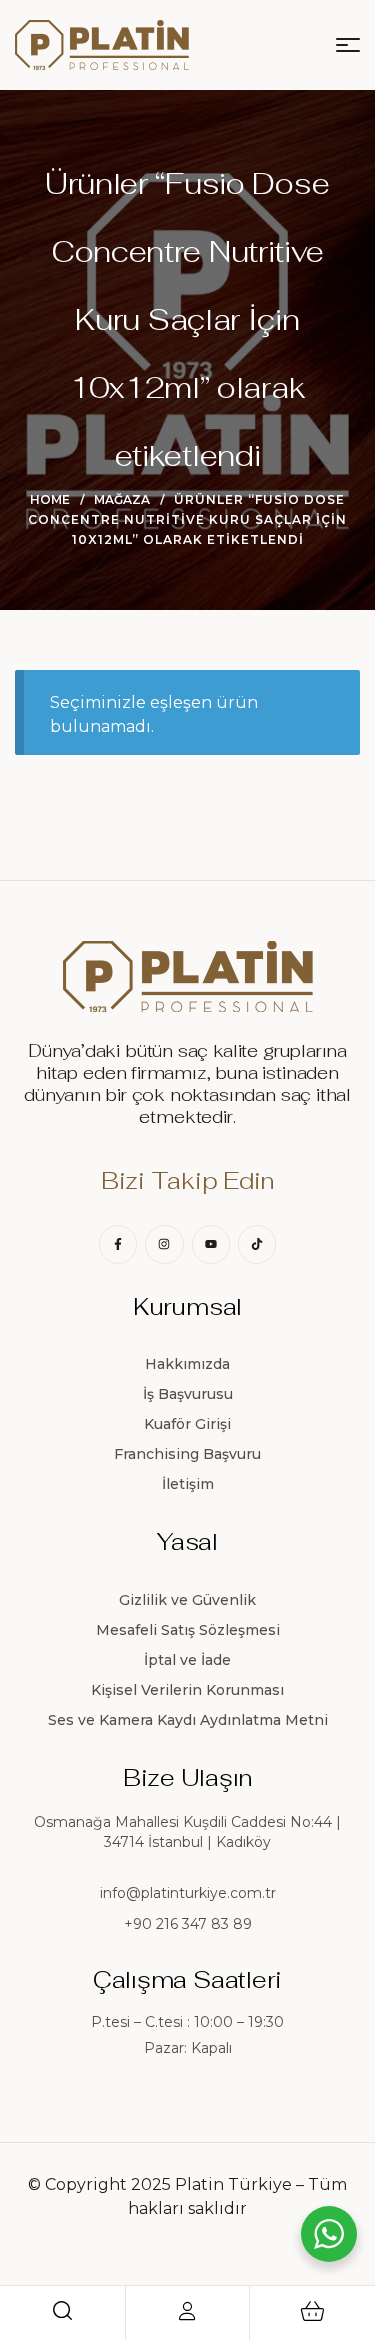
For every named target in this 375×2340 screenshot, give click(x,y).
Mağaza (122, 499)
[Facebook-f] (118, 1244)
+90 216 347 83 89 (188, 1924)
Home (50, 499)
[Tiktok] (257, 1244)
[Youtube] (211, 1244)
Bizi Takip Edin (187, 1180)
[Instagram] (164, 1244)
